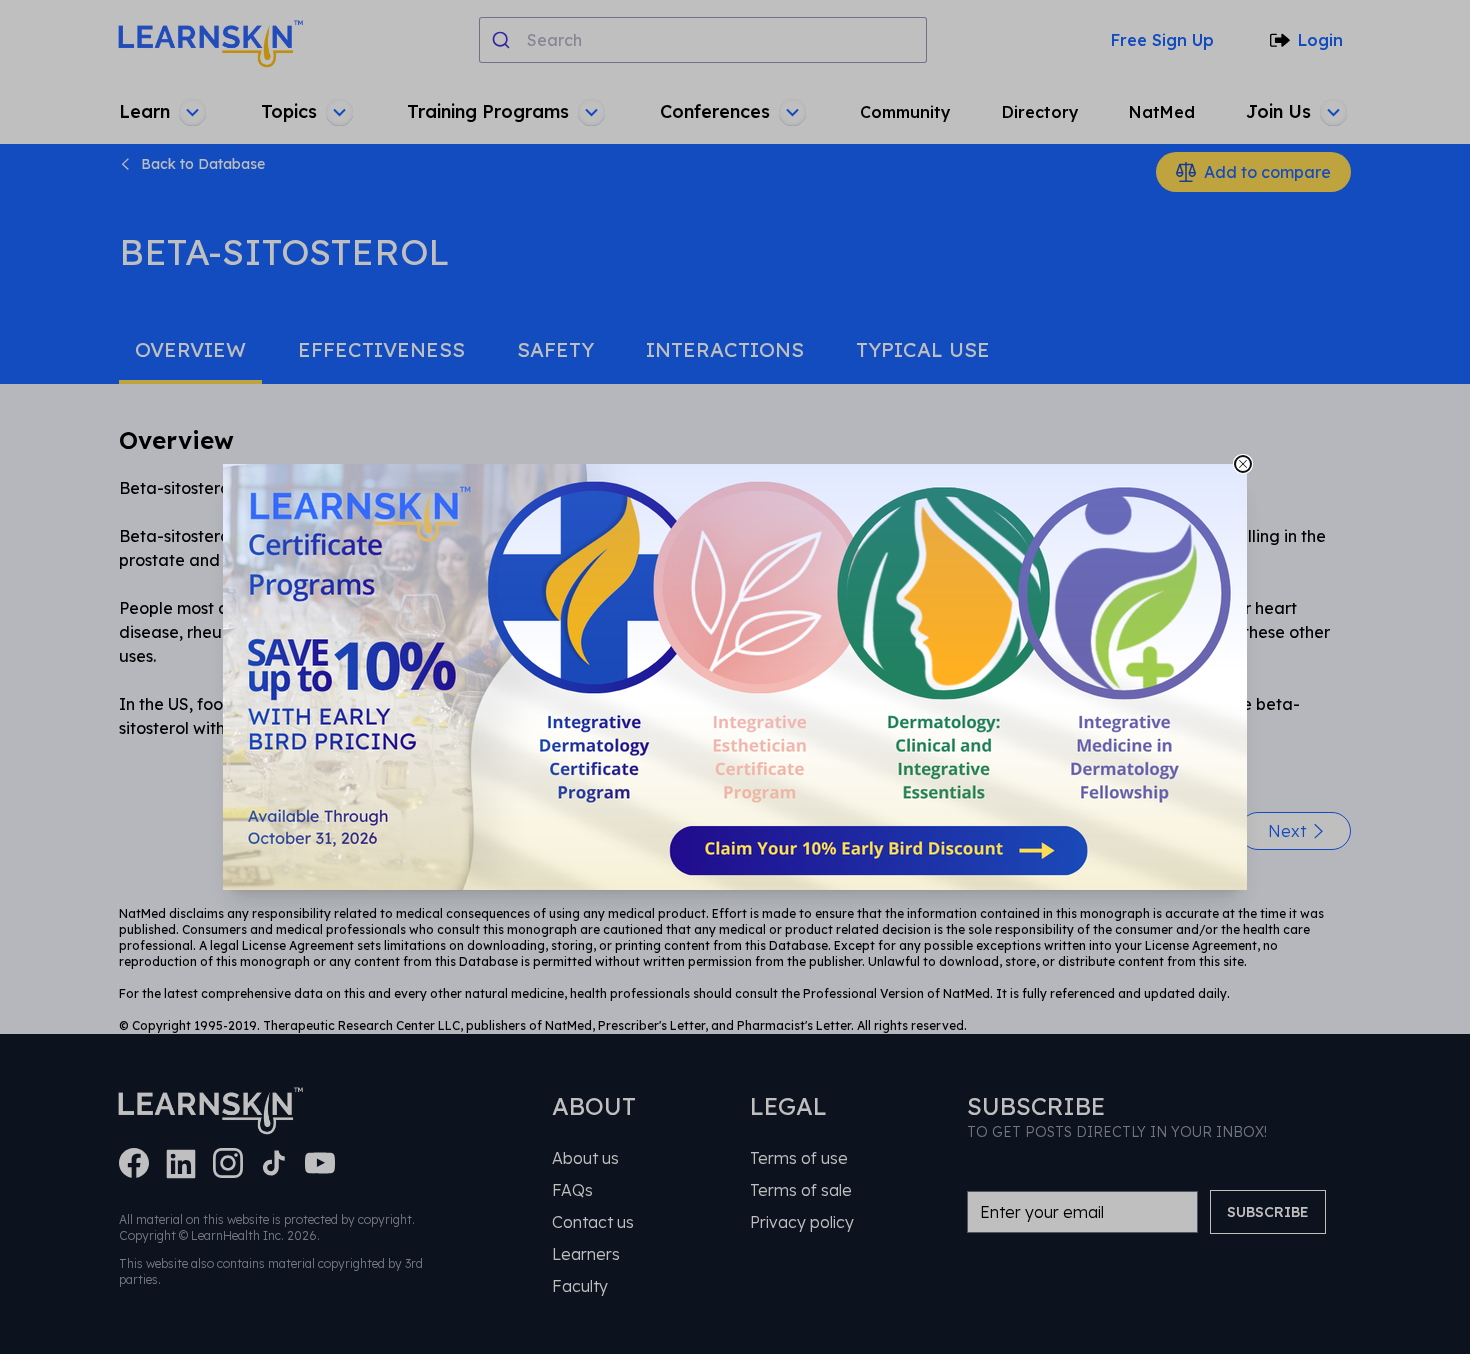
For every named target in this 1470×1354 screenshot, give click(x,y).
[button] (735, 677)
